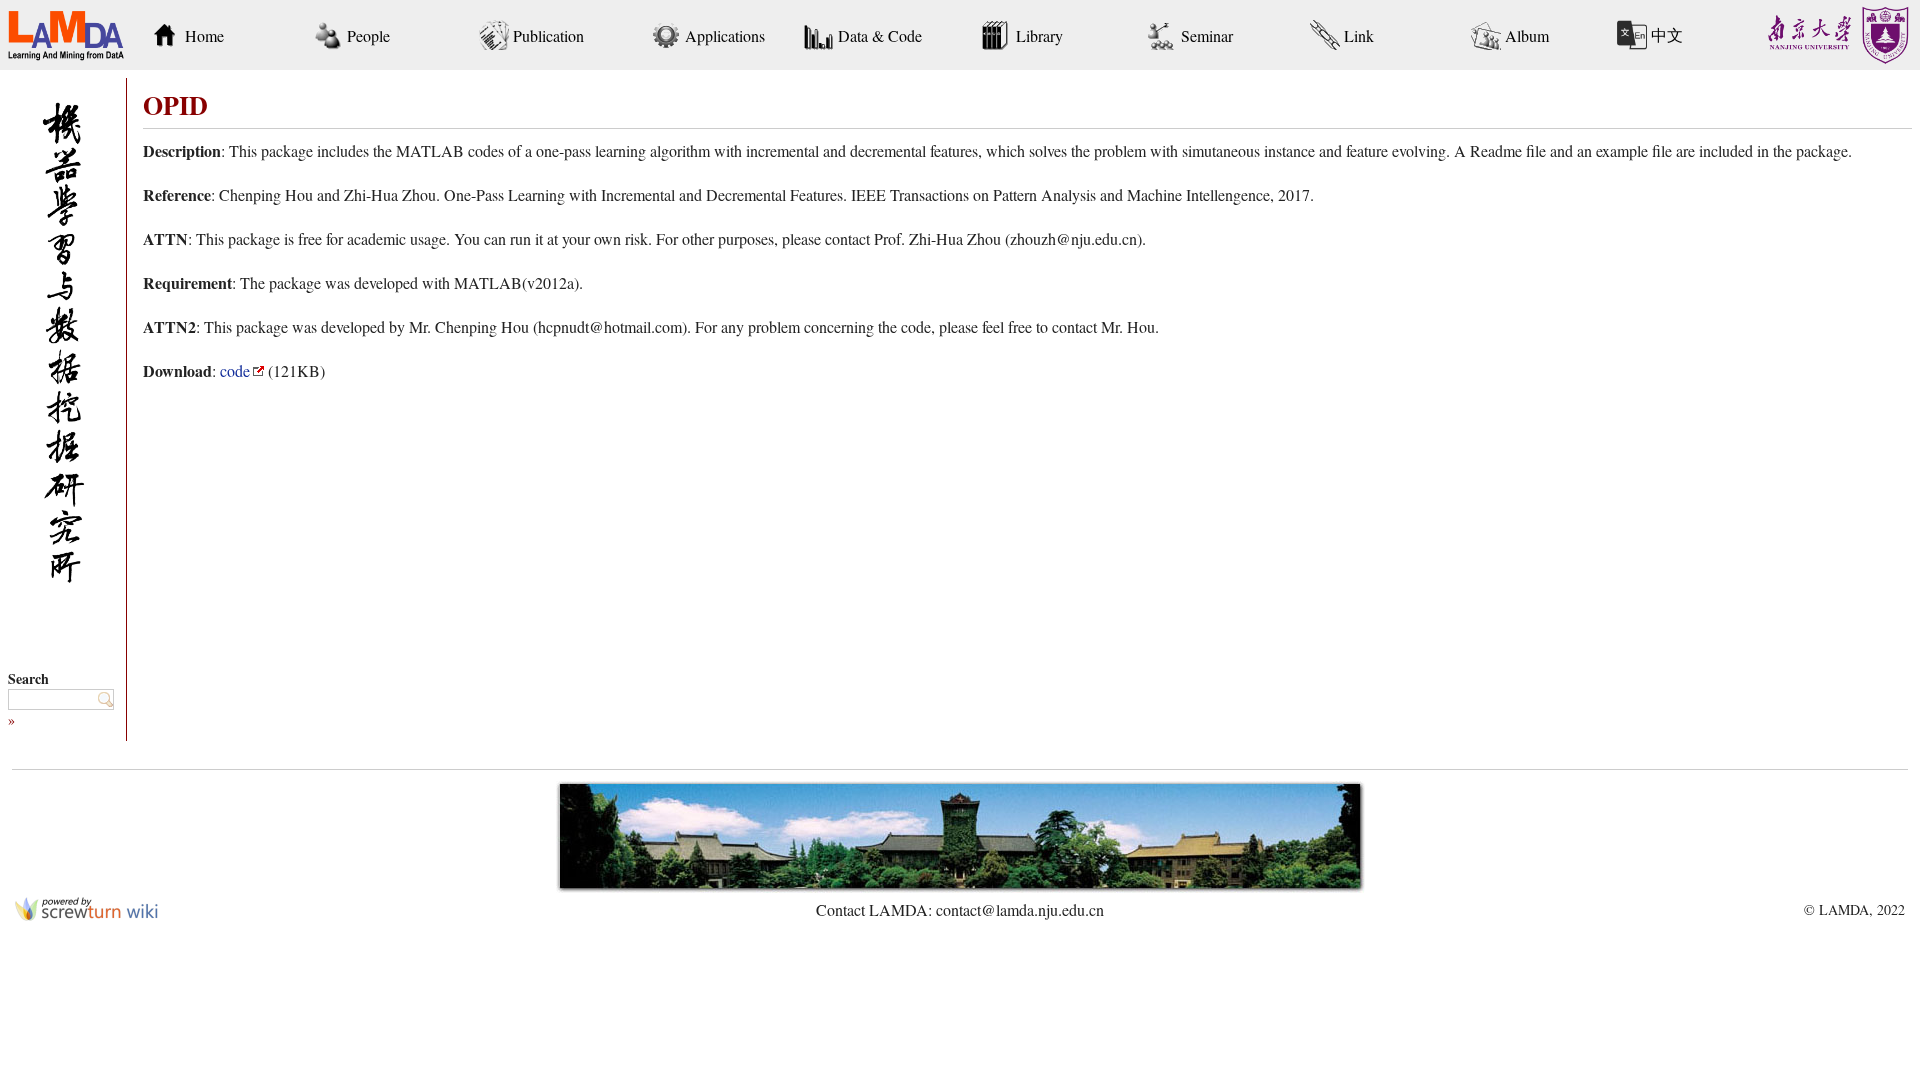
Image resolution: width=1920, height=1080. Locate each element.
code (235, 370)
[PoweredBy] (86, 914)
